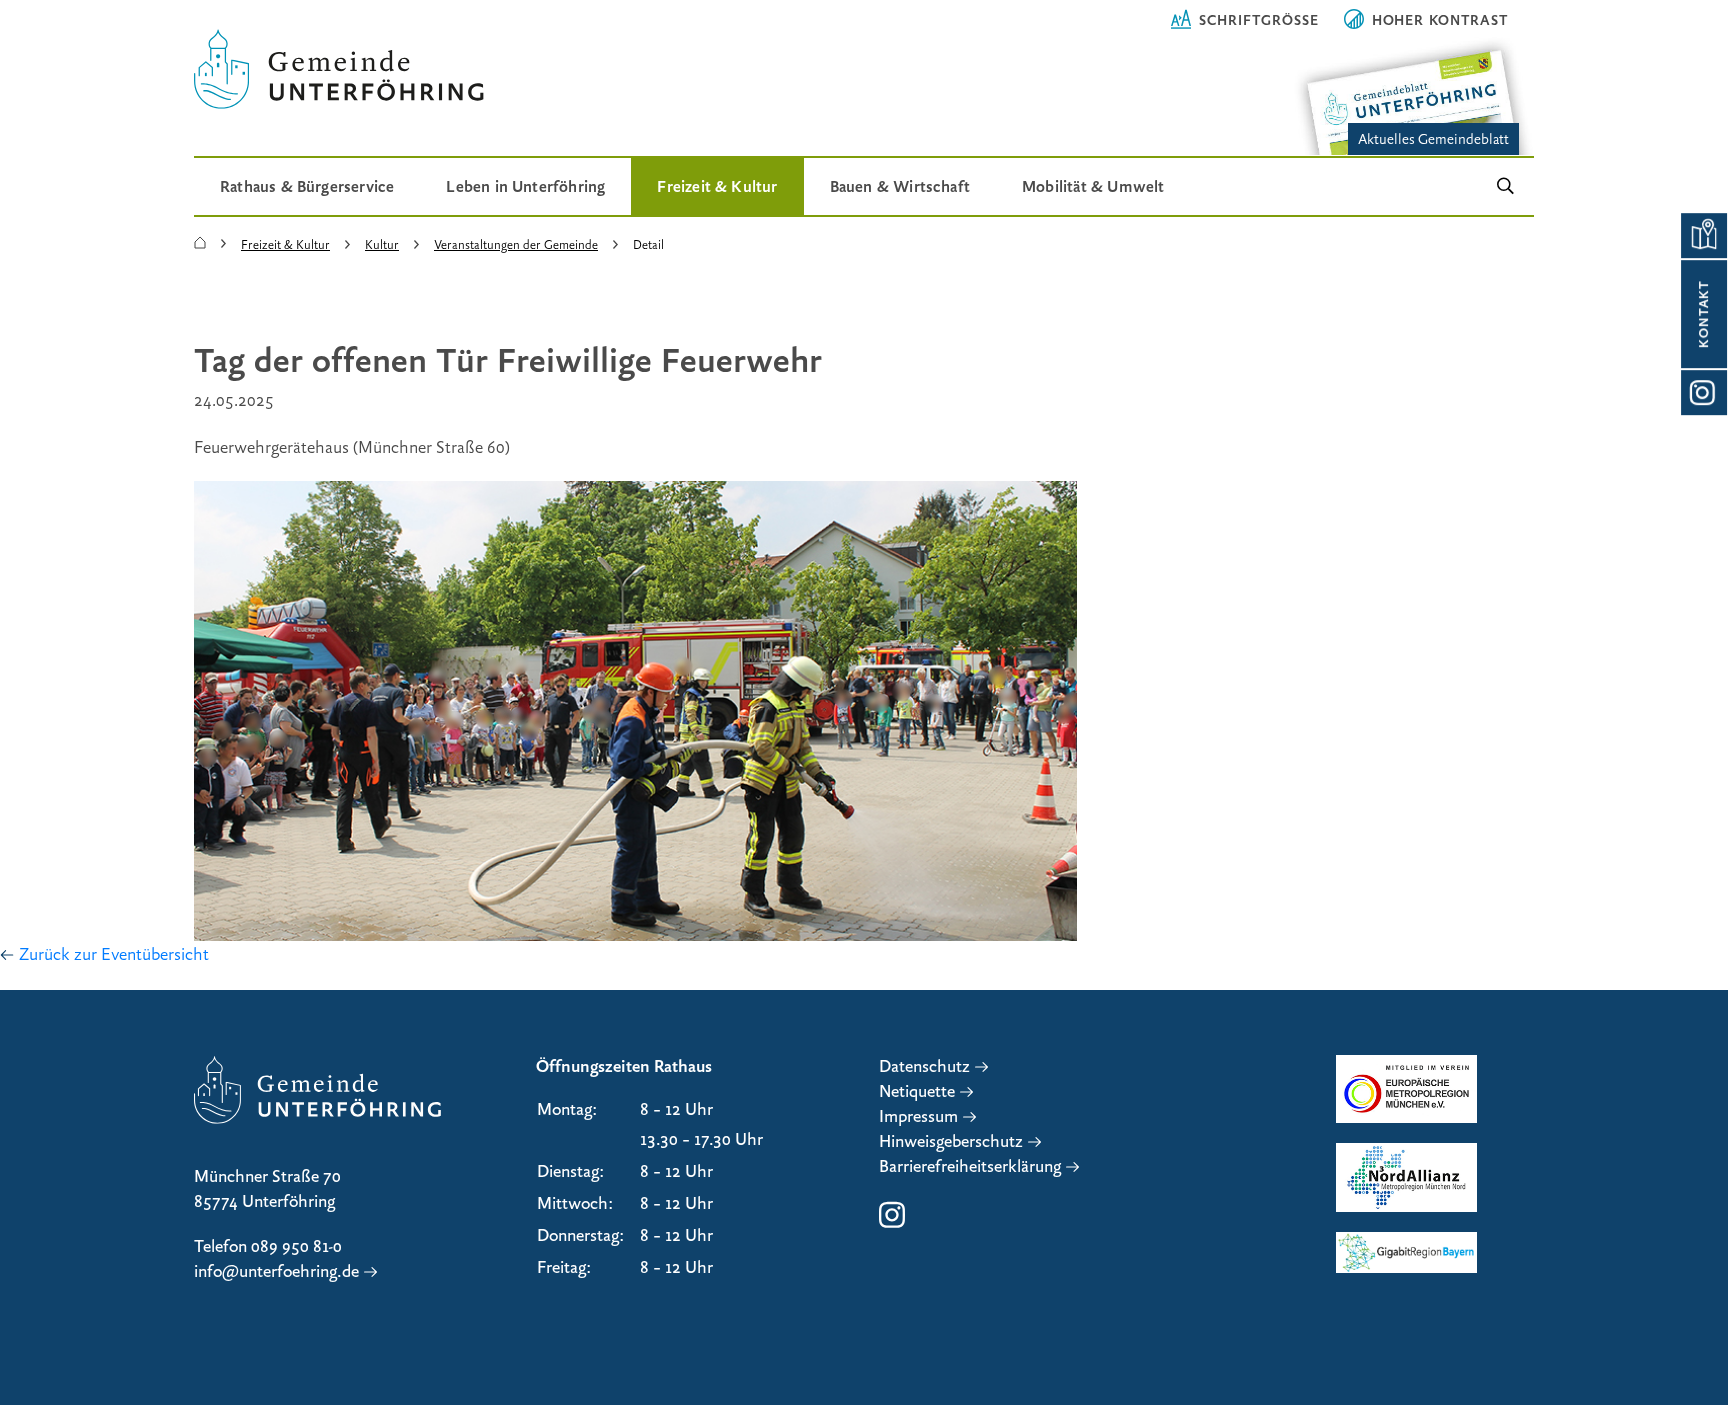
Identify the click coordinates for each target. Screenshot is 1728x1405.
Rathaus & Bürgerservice (307, 186)
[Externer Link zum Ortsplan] (1703, 235)
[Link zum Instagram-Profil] (1703, 392)
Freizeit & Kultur (717, 186)
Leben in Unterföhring (525, 186)
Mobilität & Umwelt (1093, 186)
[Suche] (1505, 186)
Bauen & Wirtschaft (900, 186)
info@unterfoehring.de (276, 1271)
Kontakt (1704, 314)
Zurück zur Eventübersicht (114, 954)
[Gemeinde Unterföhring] (200, 244)
